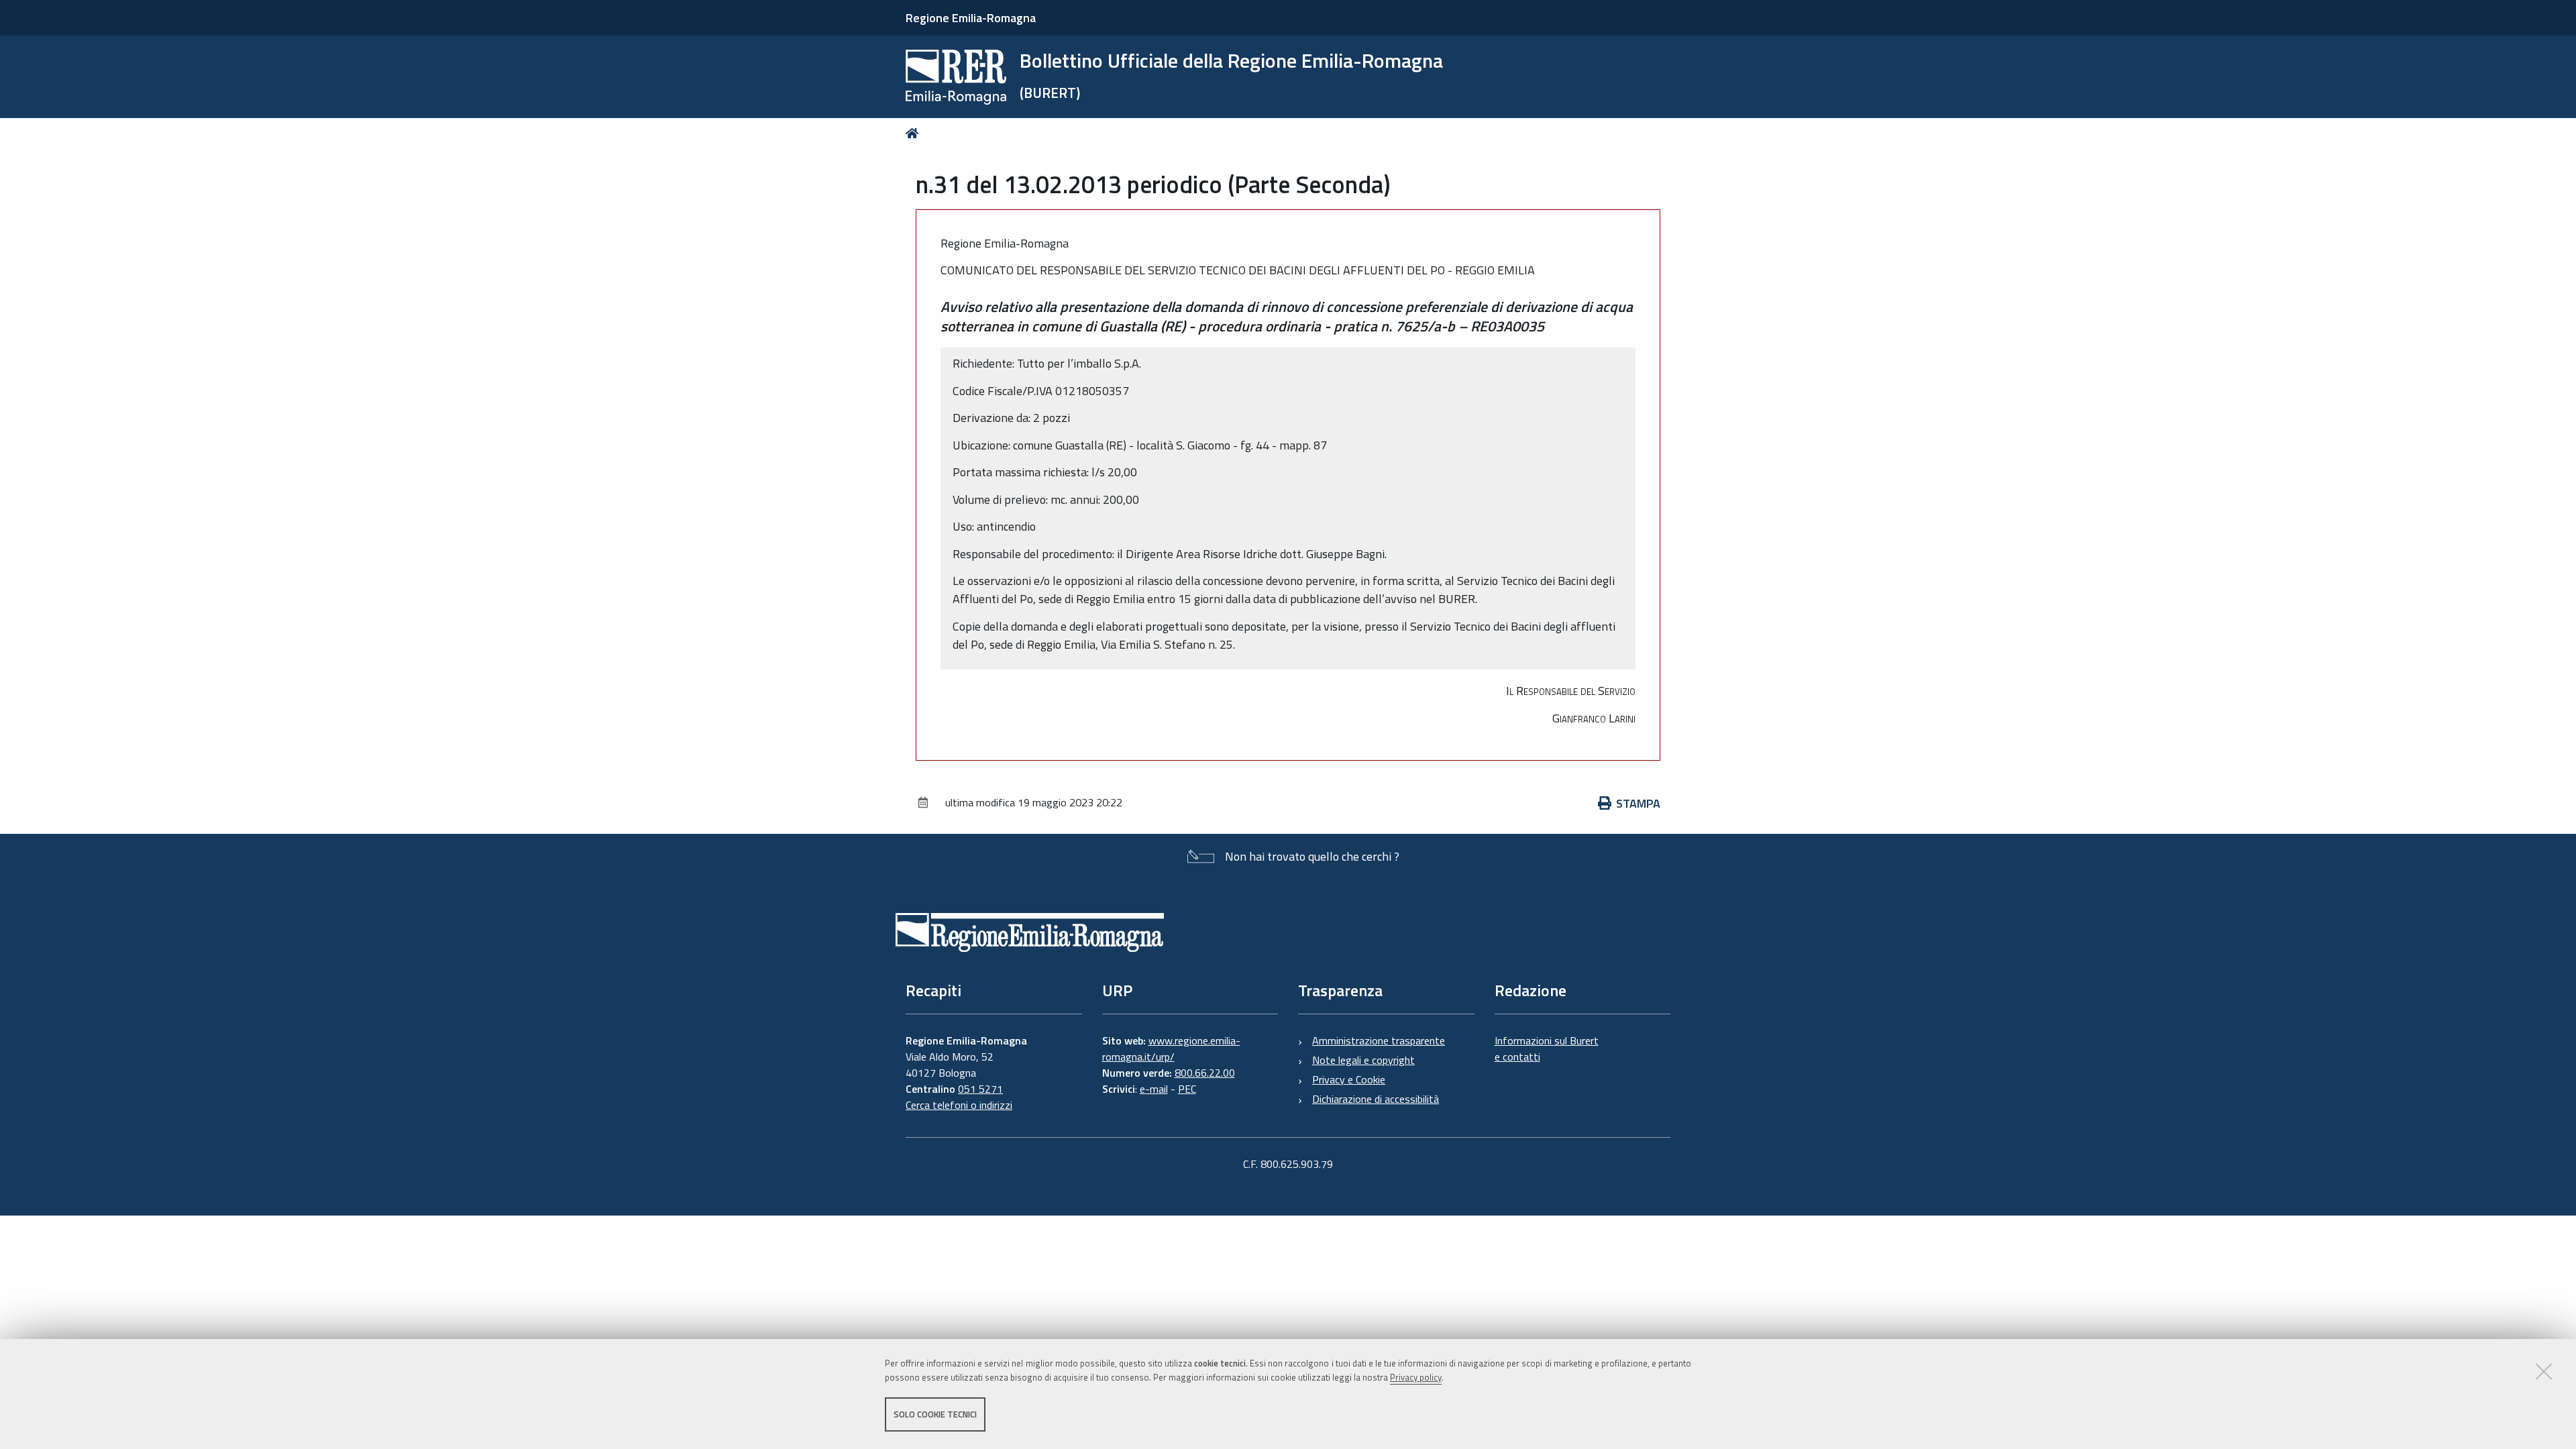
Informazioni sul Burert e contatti (1547, 1049)
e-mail (1154, 1089)
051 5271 (980, 1089)
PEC (1187, 1089)
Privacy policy (1416, 1377)
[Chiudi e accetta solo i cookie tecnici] (2544, 1371)
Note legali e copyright (1363, 1060)
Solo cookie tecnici (935, 1414)
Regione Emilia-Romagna (971, 18)
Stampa (1638, 803)
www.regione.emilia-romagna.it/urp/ (1171, 1049)
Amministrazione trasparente (1379, 1040)
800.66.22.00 (1205, 1073)
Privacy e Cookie (1349, 1079)
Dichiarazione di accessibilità (1376, 1099)
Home (915, 133)
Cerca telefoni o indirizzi (959, 1105)
